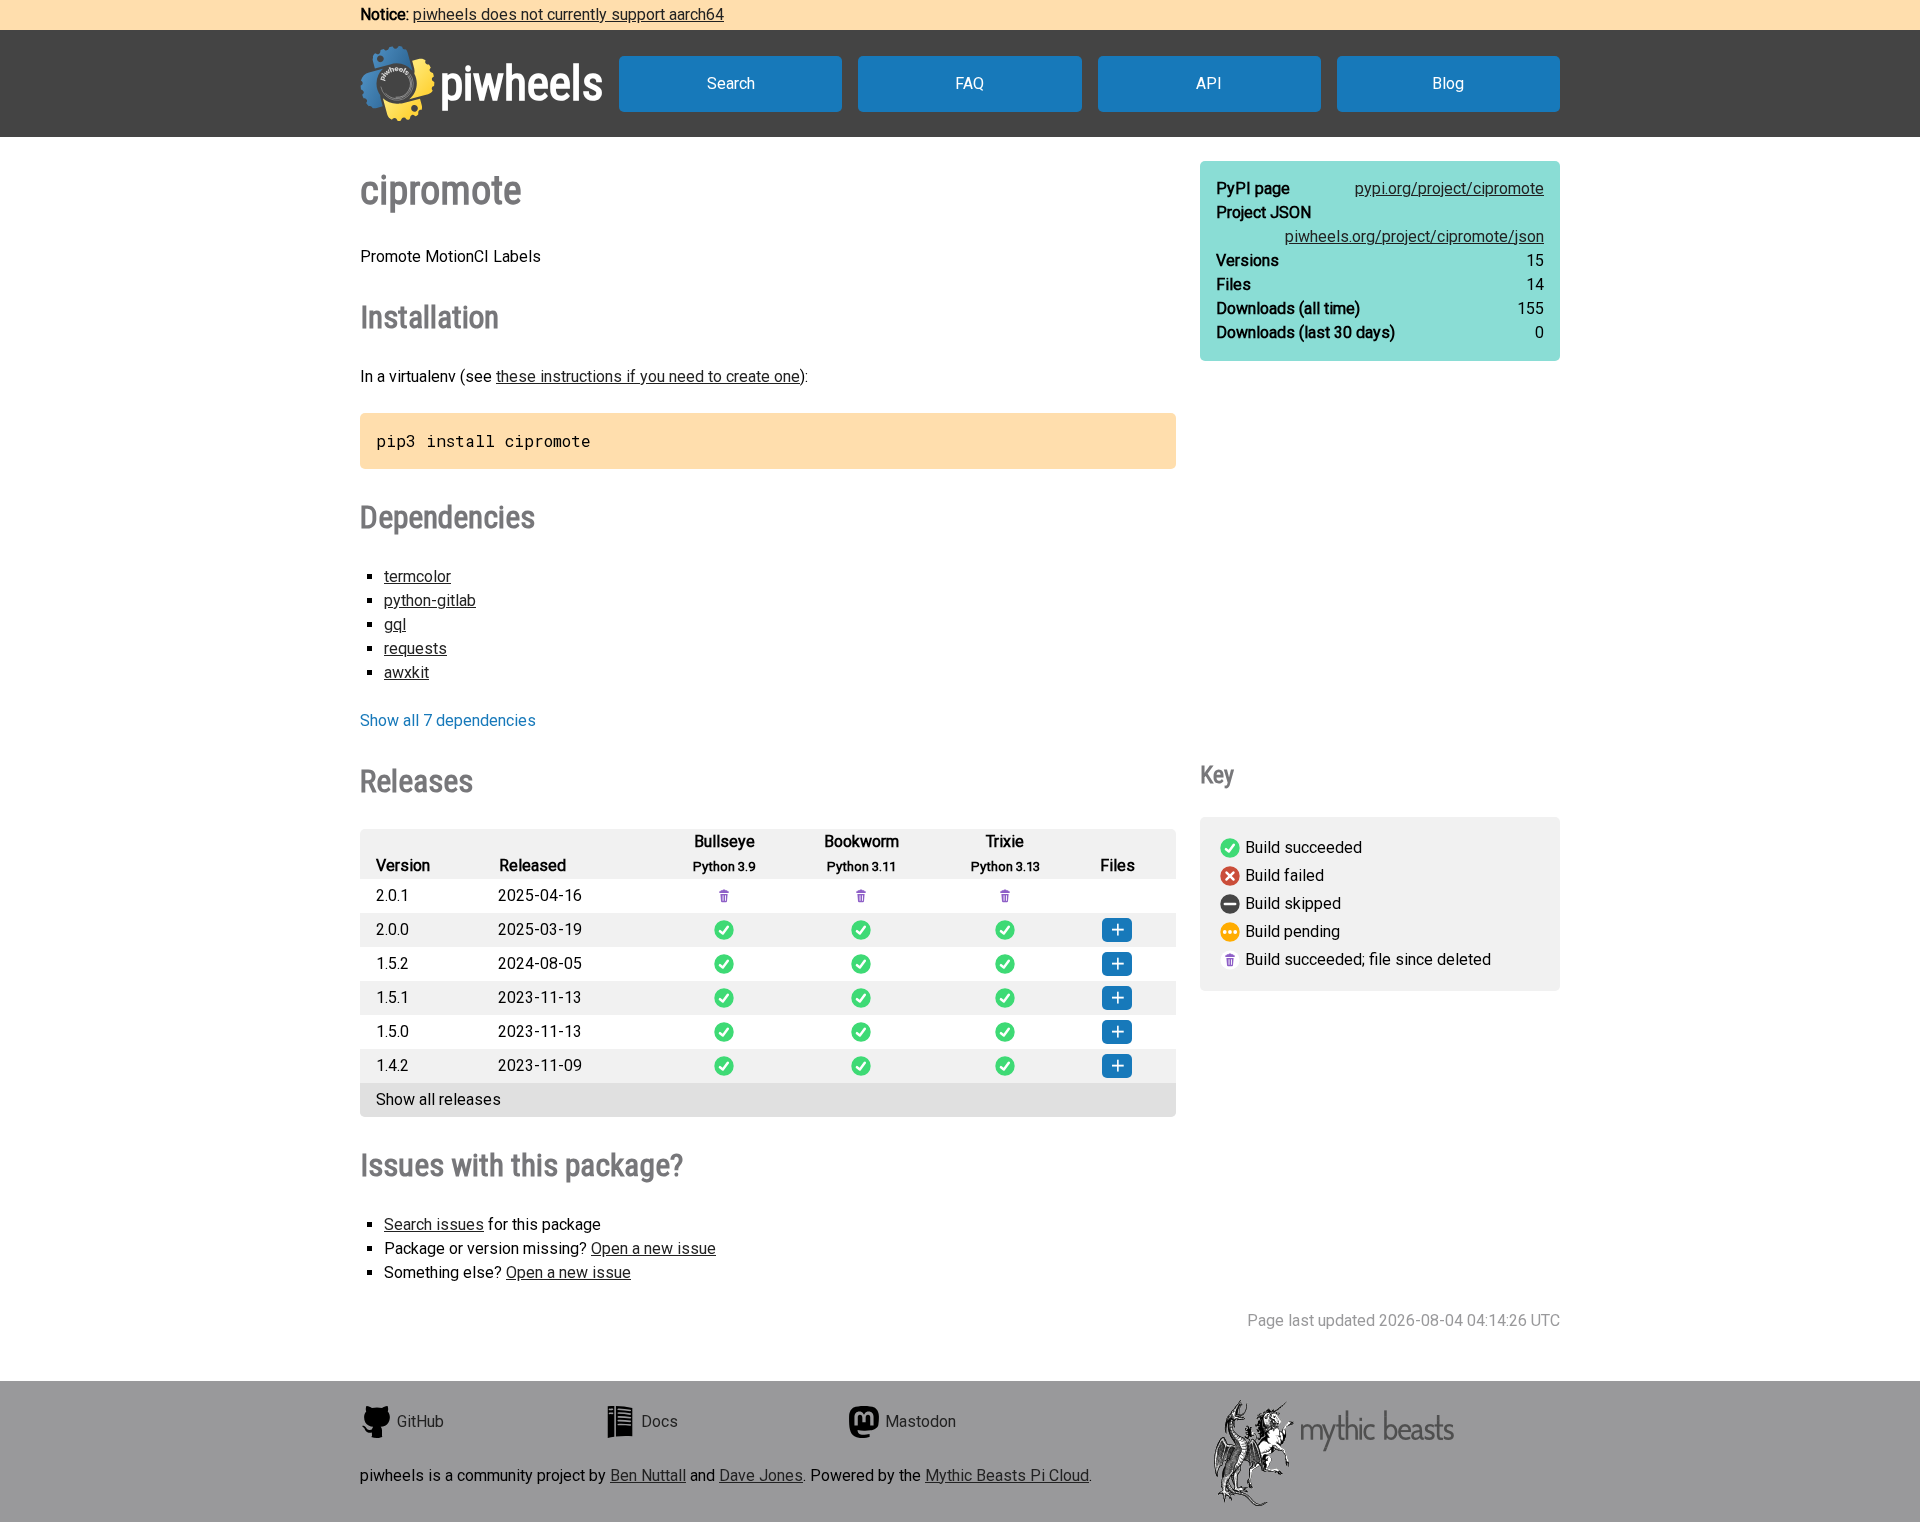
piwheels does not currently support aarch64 (568, 14)
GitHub (420, 1421)
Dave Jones (761, 1475)
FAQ (969, 83)
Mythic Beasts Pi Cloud (1007, 1475)
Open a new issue (653, 1248)
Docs (659, 1421)
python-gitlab (430, 600)
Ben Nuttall (648, 1475)
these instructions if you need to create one (648, 376)
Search (731, 83)
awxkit (406, 672)
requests (415, 648)
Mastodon (920, 1421)
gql (395, 624)
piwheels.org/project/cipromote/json (1414, 236)
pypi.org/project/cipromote (1449, 188)
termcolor (417, 576)
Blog (1448, 83)
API (1209, 83)
